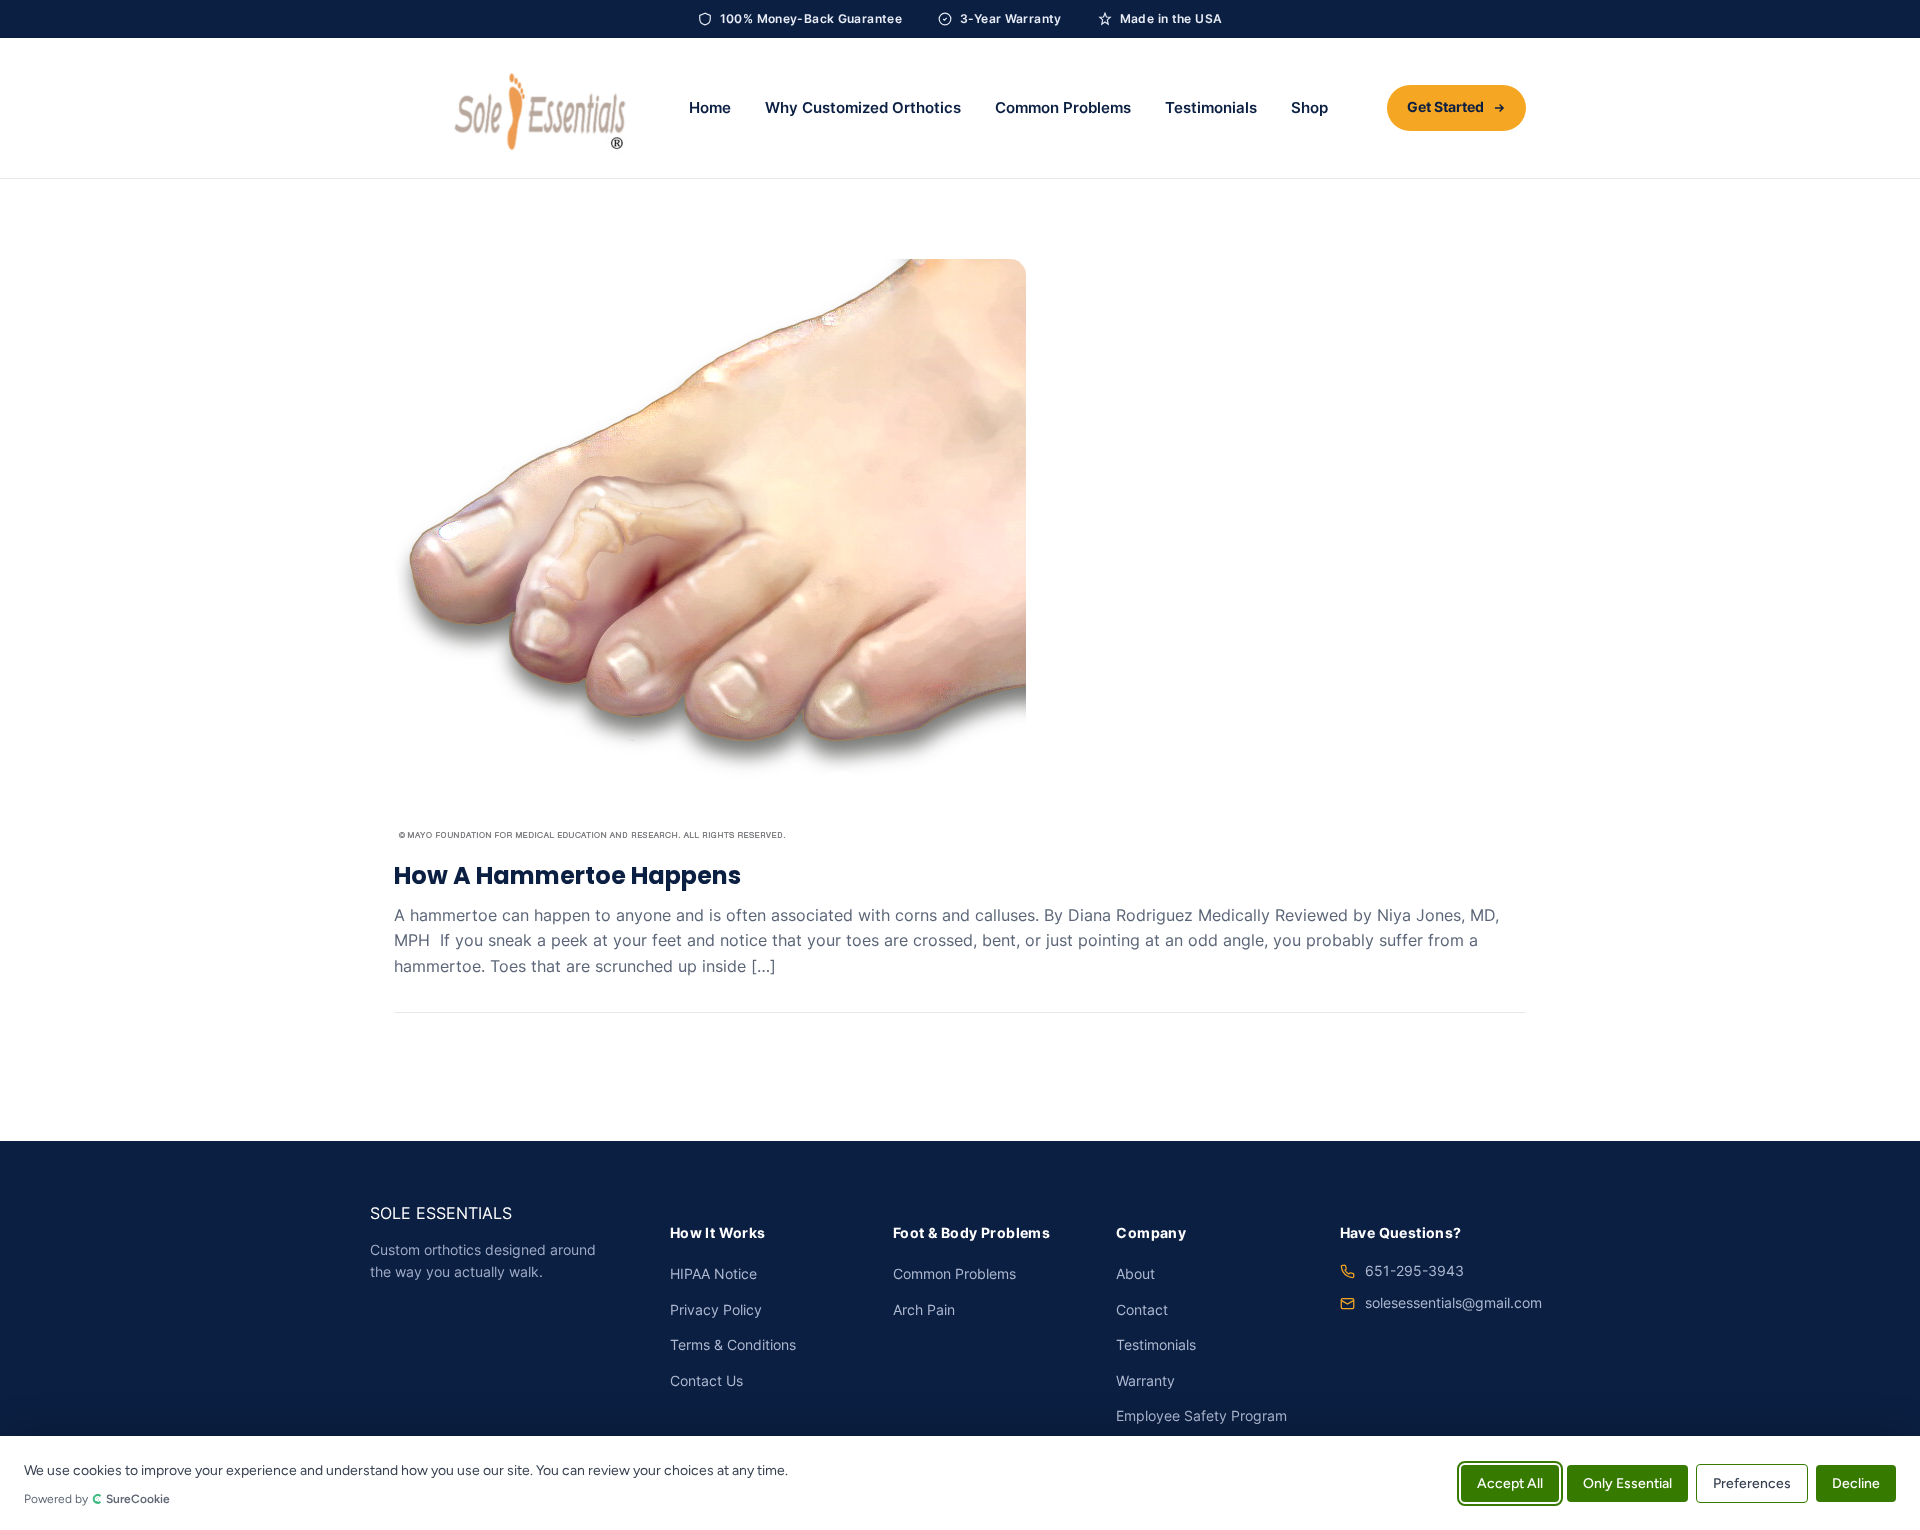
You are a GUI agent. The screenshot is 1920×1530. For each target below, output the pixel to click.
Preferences (1752, 1482)
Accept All (1510, 1482)
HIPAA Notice (713, 1274)
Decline (1856, 1482)
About (1135, 1274)
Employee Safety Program (1201, 1416)
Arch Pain (924, 1310)
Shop (1309, 108)
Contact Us (706, 1381)
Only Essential (1627, 1482)
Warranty (1145, 1381)
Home (710, 108)
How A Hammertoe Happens (567, 875)
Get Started (1445, 107)
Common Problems (1063, 108)
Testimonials (1211, 108)
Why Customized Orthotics (863, 108)
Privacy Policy (716, 1310)
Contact (1142, 1310)
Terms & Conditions (733, 1345)
